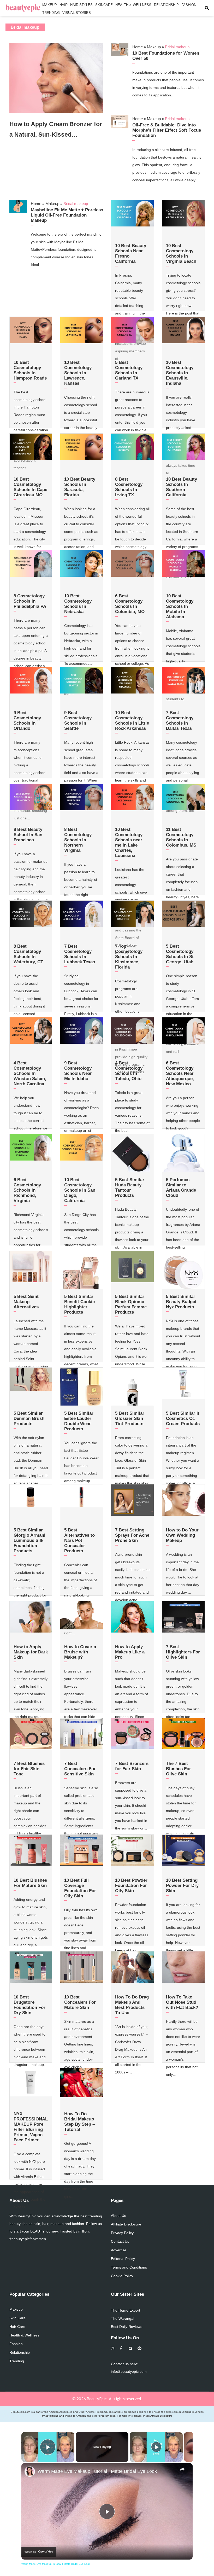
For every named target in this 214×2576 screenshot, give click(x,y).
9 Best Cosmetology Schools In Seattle (78, 721)
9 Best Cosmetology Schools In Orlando (27, 721)
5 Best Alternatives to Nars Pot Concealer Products (79, 1540)
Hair (64, 5)
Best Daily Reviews (127, 2327)
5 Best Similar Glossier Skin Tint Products (130, 1418)
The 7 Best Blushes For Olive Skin (179, 1769)
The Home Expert (126, 2310)
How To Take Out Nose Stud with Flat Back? (182, 2002)
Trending (51, 13)
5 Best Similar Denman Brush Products (29, 1418)
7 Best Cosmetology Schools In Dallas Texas (180, 721)
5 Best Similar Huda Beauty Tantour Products (130, 1188)
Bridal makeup (25, 27)
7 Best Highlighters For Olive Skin (183, 1652)
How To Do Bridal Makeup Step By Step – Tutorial (79, 2122)
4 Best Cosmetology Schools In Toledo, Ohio (129, 1071)
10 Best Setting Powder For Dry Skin (182, 1886)
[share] (182, 2469)
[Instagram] (113, 2348)
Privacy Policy (122, 2233)
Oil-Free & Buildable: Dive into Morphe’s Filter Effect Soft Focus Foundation (167, 130)
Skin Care (17, 2318)
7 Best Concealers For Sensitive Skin (80, 1769)
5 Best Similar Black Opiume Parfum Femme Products (131, 1304)
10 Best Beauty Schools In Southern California (182, 487)
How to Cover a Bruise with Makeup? (80, 1652)
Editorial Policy (123, 2259)
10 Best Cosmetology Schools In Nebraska (78, 604)
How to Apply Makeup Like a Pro (130, 1652)
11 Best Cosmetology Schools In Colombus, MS (181, 837)
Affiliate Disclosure (126, 2224)
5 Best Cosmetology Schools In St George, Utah (180, 954)
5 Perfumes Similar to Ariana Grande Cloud (181, 1188)
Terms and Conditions (129, 2267)
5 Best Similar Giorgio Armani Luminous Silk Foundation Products (29, 1540)
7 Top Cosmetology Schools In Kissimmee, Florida (129, 957)
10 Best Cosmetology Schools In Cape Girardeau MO (30, 487)
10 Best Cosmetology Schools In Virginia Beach (181, 253)
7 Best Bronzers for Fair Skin (132, 1766)
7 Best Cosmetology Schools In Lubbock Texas (80, 954)
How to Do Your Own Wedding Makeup (182, 1535)
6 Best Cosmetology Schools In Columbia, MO (130, 604)
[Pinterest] (139, 2348)
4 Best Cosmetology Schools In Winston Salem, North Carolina (30, 1073)
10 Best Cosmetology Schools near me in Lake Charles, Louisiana (129, 843)
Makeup (50, 5)
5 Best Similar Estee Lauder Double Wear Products (79, 1421)
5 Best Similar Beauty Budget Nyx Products (181, 1302)
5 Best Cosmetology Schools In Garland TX (129, 370)
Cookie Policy (122, 2276)
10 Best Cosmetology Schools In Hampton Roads (30, 370)
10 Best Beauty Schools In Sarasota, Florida (80, 487)
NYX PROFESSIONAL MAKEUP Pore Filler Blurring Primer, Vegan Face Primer (31, 2127)
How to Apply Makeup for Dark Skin (31, 1652)
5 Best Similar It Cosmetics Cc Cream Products (183, 1418)
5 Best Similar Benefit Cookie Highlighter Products (79, 1304)
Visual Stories (77, 13)
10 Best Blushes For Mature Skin (30, 1883)
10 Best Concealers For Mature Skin (80, 2002)
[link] (30, 2472)
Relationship (166, 5)
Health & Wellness (133, 5)
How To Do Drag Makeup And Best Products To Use (132, 2005)
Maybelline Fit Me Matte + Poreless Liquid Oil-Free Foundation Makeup (67, 215)
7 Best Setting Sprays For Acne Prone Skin (132, 1535)
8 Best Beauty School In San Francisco (28, 835)
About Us (118, 2216)
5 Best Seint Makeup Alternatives (26, 1302)
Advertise (119, 2250)
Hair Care (17, 2327)
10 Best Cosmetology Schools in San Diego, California (80, 1190)
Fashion (189, 5)
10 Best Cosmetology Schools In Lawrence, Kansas (78, 373)
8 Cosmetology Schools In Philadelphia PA (30, 601)
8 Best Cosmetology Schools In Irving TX (129, 487)
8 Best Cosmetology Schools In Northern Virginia (78, 840)
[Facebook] (122, 2348)
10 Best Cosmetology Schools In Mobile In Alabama (180, 606)
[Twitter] (131, 2348)
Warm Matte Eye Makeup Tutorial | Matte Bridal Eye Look (97, 2471)
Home (138, 47)
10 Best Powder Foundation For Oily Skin (131, 1886)
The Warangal (123, 2318)
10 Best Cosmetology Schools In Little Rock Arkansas (132, 721)
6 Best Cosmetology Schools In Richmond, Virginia (27, 1190)
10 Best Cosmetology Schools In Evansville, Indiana (180, 373)
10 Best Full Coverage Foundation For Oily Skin (80, 1888)
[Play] (156, 2447)
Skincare (104, 5)
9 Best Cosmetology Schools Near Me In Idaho (78, 1071)
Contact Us (120, 2241)
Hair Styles (81, 5)
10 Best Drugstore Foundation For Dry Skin (29, 2005)
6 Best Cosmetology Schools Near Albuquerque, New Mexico (180, 1073)
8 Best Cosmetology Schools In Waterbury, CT (28, 954)
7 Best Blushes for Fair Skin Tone (29, 1769)
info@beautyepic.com (129, 2371)
